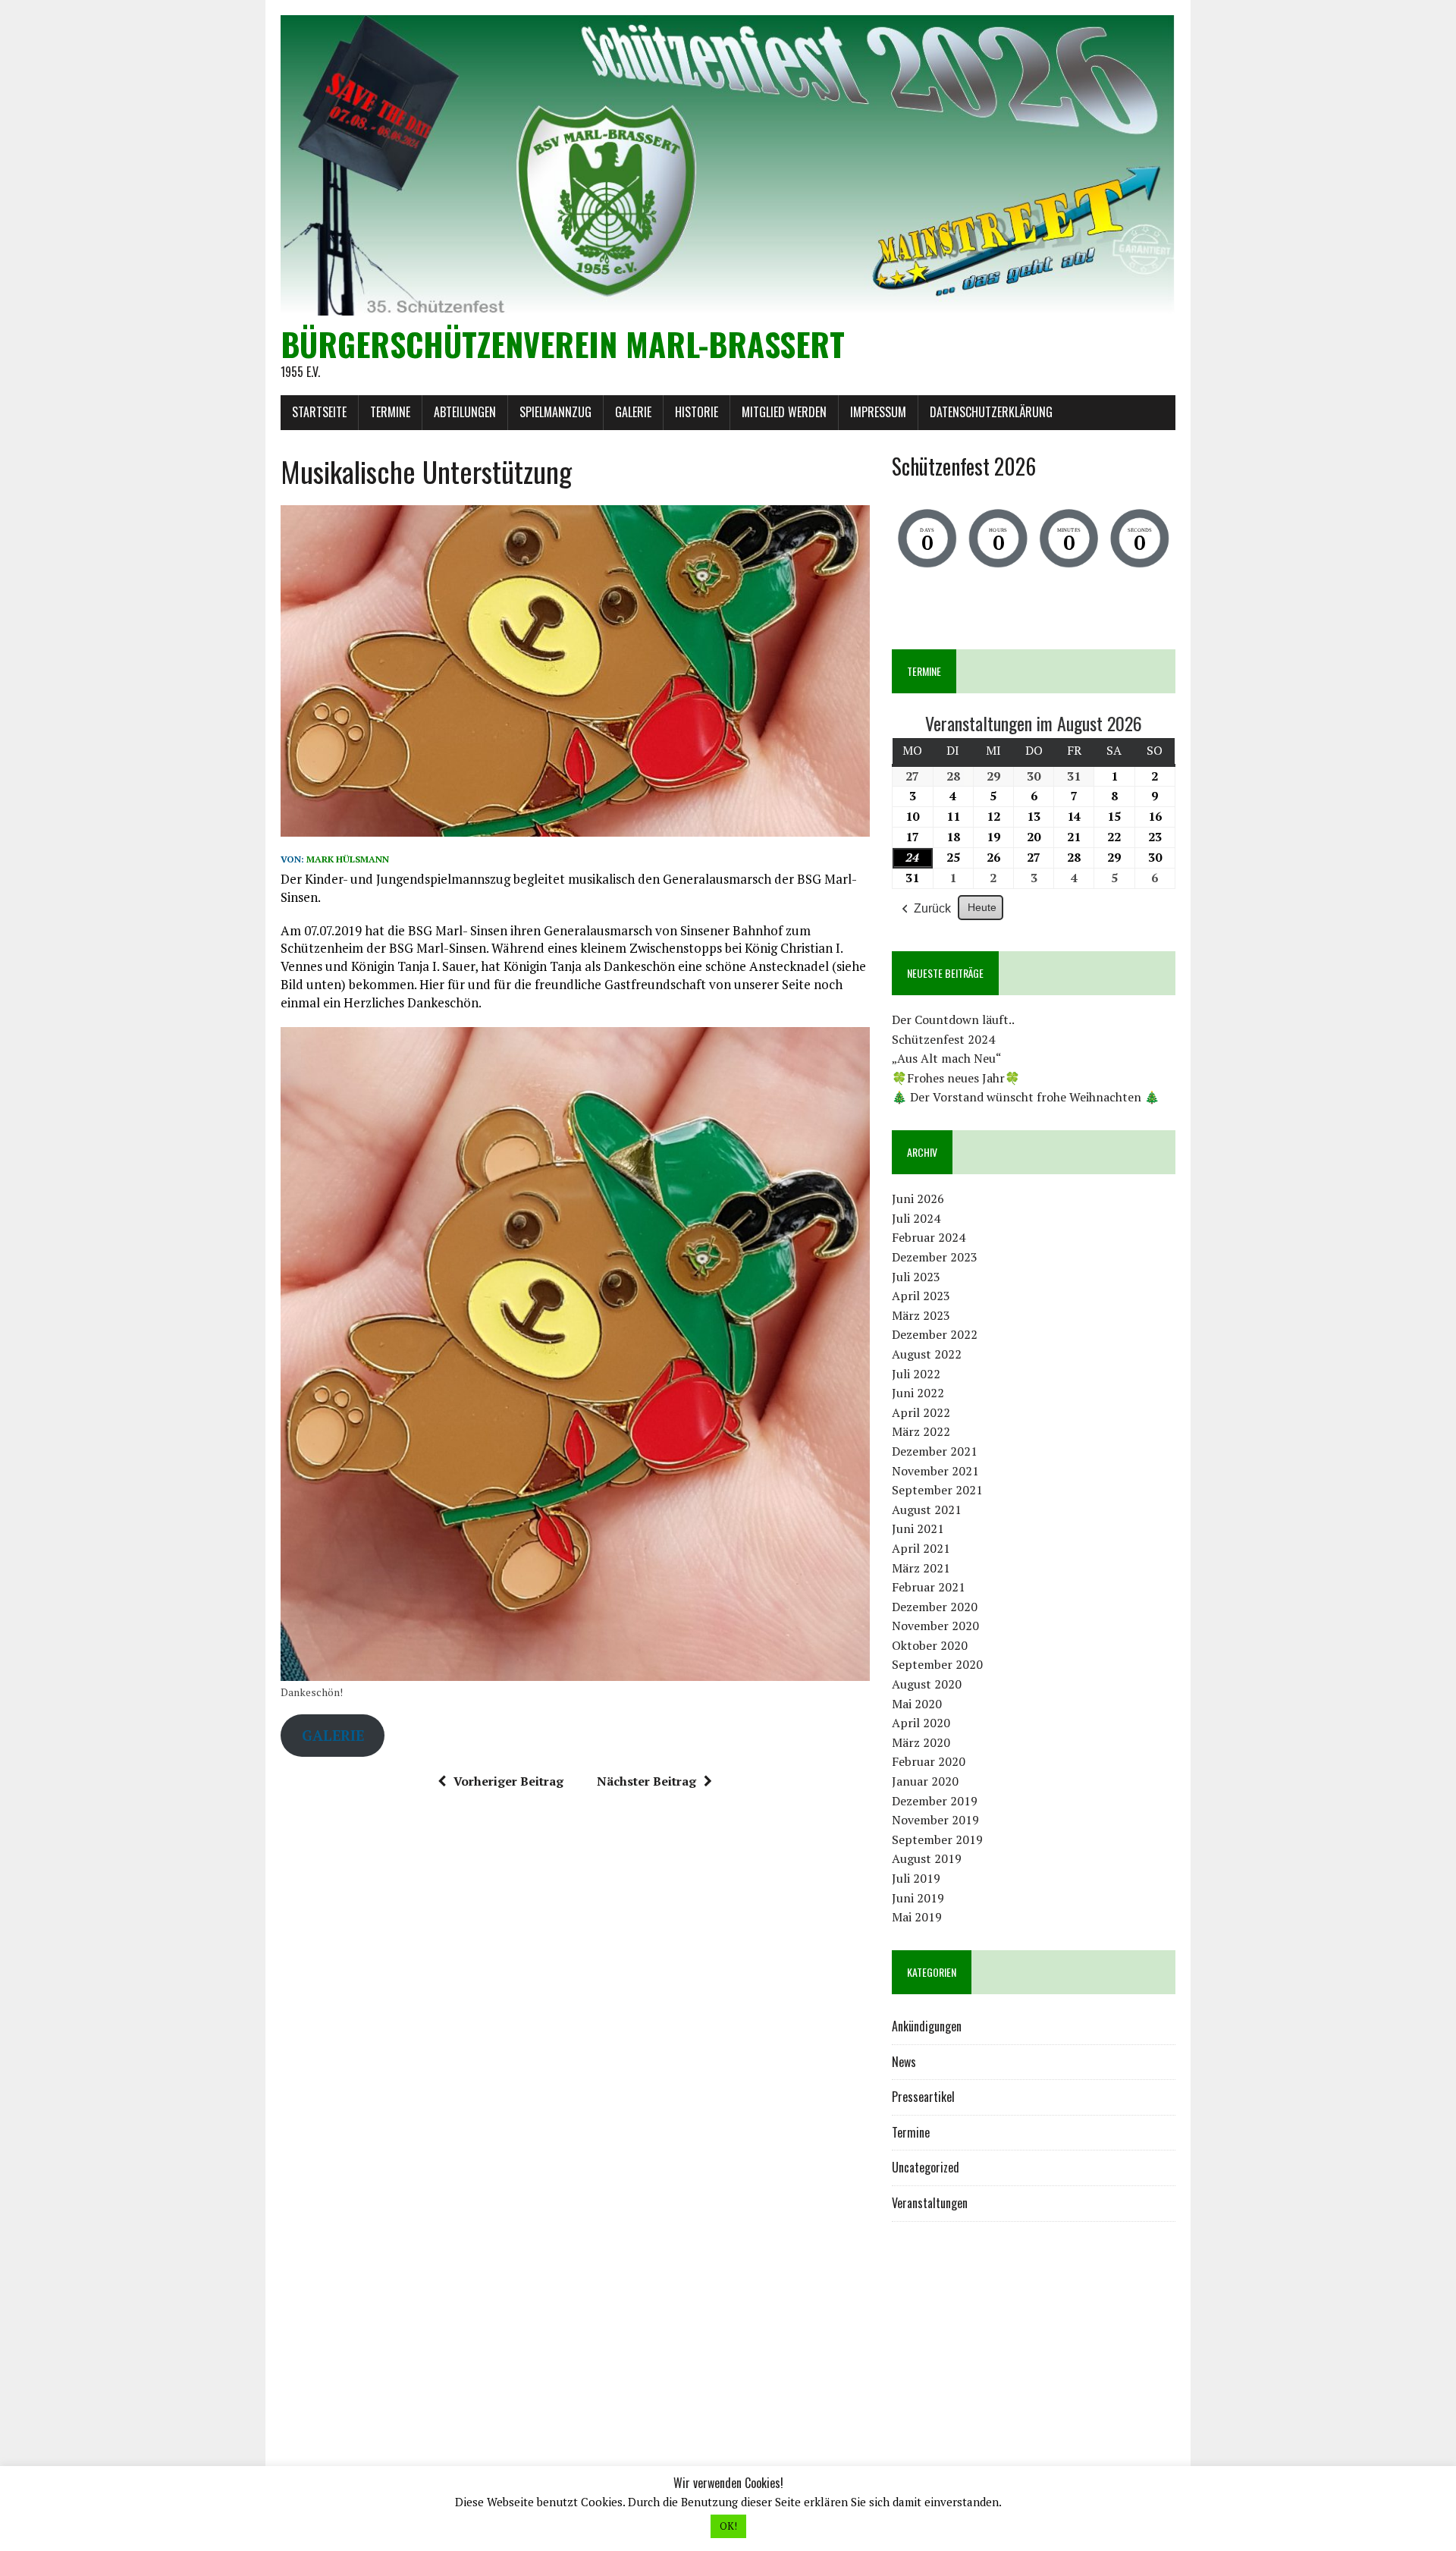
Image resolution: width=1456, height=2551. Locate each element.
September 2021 (937, 1490)
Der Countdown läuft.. (953, 1019)
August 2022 (927, 1354)
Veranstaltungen (930, 2203)
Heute (982, 907)
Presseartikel (923, 2097)
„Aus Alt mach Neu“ (947, 1058)
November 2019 (935, 1820)
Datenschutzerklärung (991, 412)
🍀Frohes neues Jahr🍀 (956, 1078)
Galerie (633, 412)
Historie (697, 412)
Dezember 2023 (935, 1257)
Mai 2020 (917, 1704)
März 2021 (921, 1568)
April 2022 (921, 1412)
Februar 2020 (929, 1761)
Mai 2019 (917, 1917)
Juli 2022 (916, 1374)
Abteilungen (465, 412)
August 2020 (927, 1684)
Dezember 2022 (935, 1334)
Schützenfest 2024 (943, 1039)
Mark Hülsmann (348, 859)
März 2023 (921, 1315)
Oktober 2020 (930, 1645)
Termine (390, 412)
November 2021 (935, 1471)
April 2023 (921, 1296)
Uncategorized (926, 2167)
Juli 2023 (916, 1277)
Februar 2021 (929, 1587)
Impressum (878, 412)
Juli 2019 (916, 1878)
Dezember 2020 (935, 1607)
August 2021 (927, 1510)
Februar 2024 (929, 1237)
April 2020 (921, 1723)
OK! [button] (728, 2526)
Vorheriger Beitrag (508, 1781)
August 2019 (927, 1858)
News (904, 2062)
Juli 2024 (916, 1218)
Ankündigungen (927, 2026)
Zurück (932, 908)
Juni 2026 (918, 1199)
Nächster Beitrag (646, 1781)
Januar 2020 (925, 1781)
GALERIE (333, 1735)
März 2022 (921, 1431)
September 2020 (937, 1664)
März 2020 (921, 1742)
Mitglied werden (784, 412)
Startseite (319, 412)
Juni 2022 (918, 1393)
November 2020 (935, 1626)
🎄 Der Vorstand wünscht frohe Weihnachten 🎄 (1026, 1097)
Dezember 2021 (935, 1451)
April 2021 (921, 1548)
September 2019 (937, 1839)
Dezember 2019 (935, 1801)
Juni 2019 (918, 1898)
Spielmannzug (555, 412)
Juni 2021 (918, 1528)
